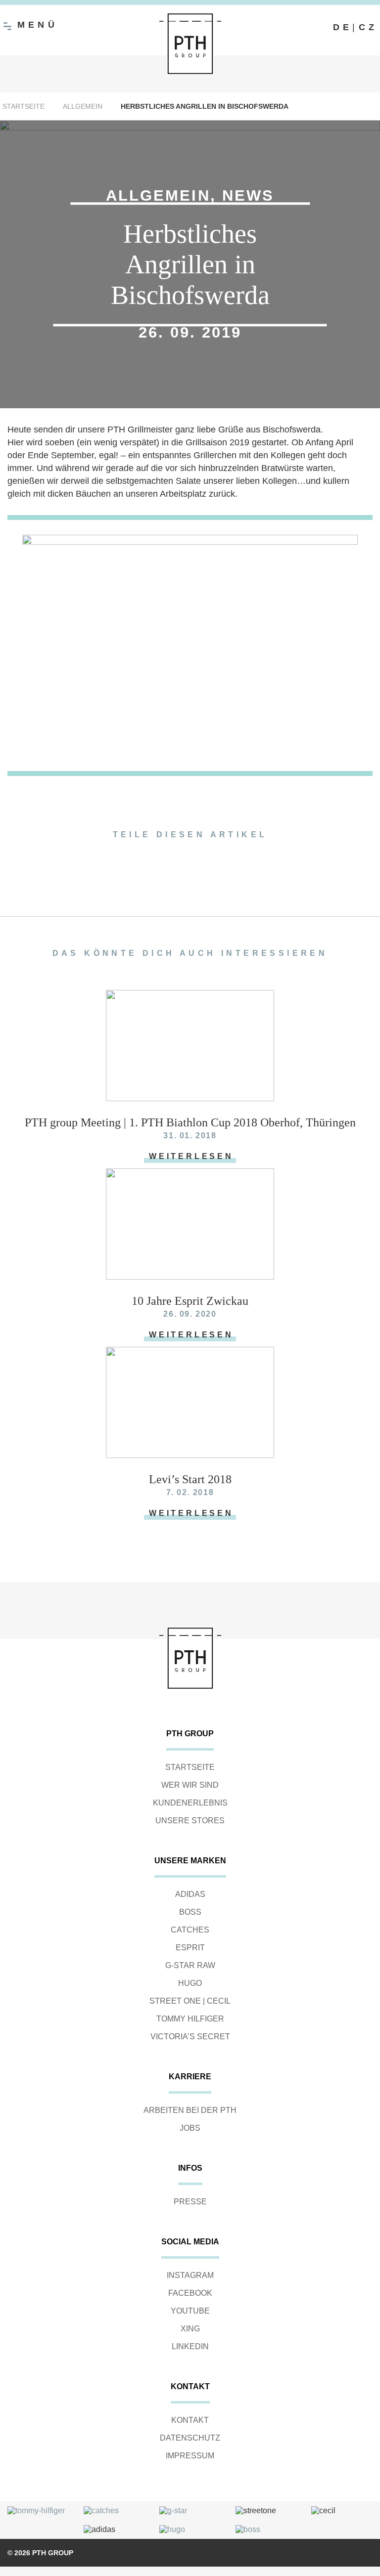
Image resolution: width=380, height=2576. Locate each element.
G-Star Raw (190, 1965)
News (248, 195)
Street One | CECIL (190, 2001)
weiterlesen (191, 1156)
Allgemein (83, 106)
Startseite (24, 106)
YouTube (190, 2311)
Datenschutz (190, 2438)
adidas (190, 1894)
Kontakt (190, 2420)
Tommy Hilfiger (190, 2019)
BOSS (190, 1912)
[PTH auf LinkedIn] (318, 28)
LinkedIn (190, 2346)
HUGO (190, 1983)
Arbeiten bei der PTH (190, 2110)
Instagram (190, 2275)
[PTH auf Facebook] (279, 28)
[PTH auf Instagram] (298, 28)
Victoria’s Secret (190, 2037)
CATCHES (190, 1930)
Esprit (190, 1948)
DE (343, 27)
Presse (190, 2202)
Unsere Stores (190, 1821)
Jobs (190, 2128)
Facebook (190, 2293)
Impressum (190, 2456)
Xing (190, 2329)
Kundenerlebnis (190, 1803)
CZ (368, 27)
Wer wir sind (190, 1785)
